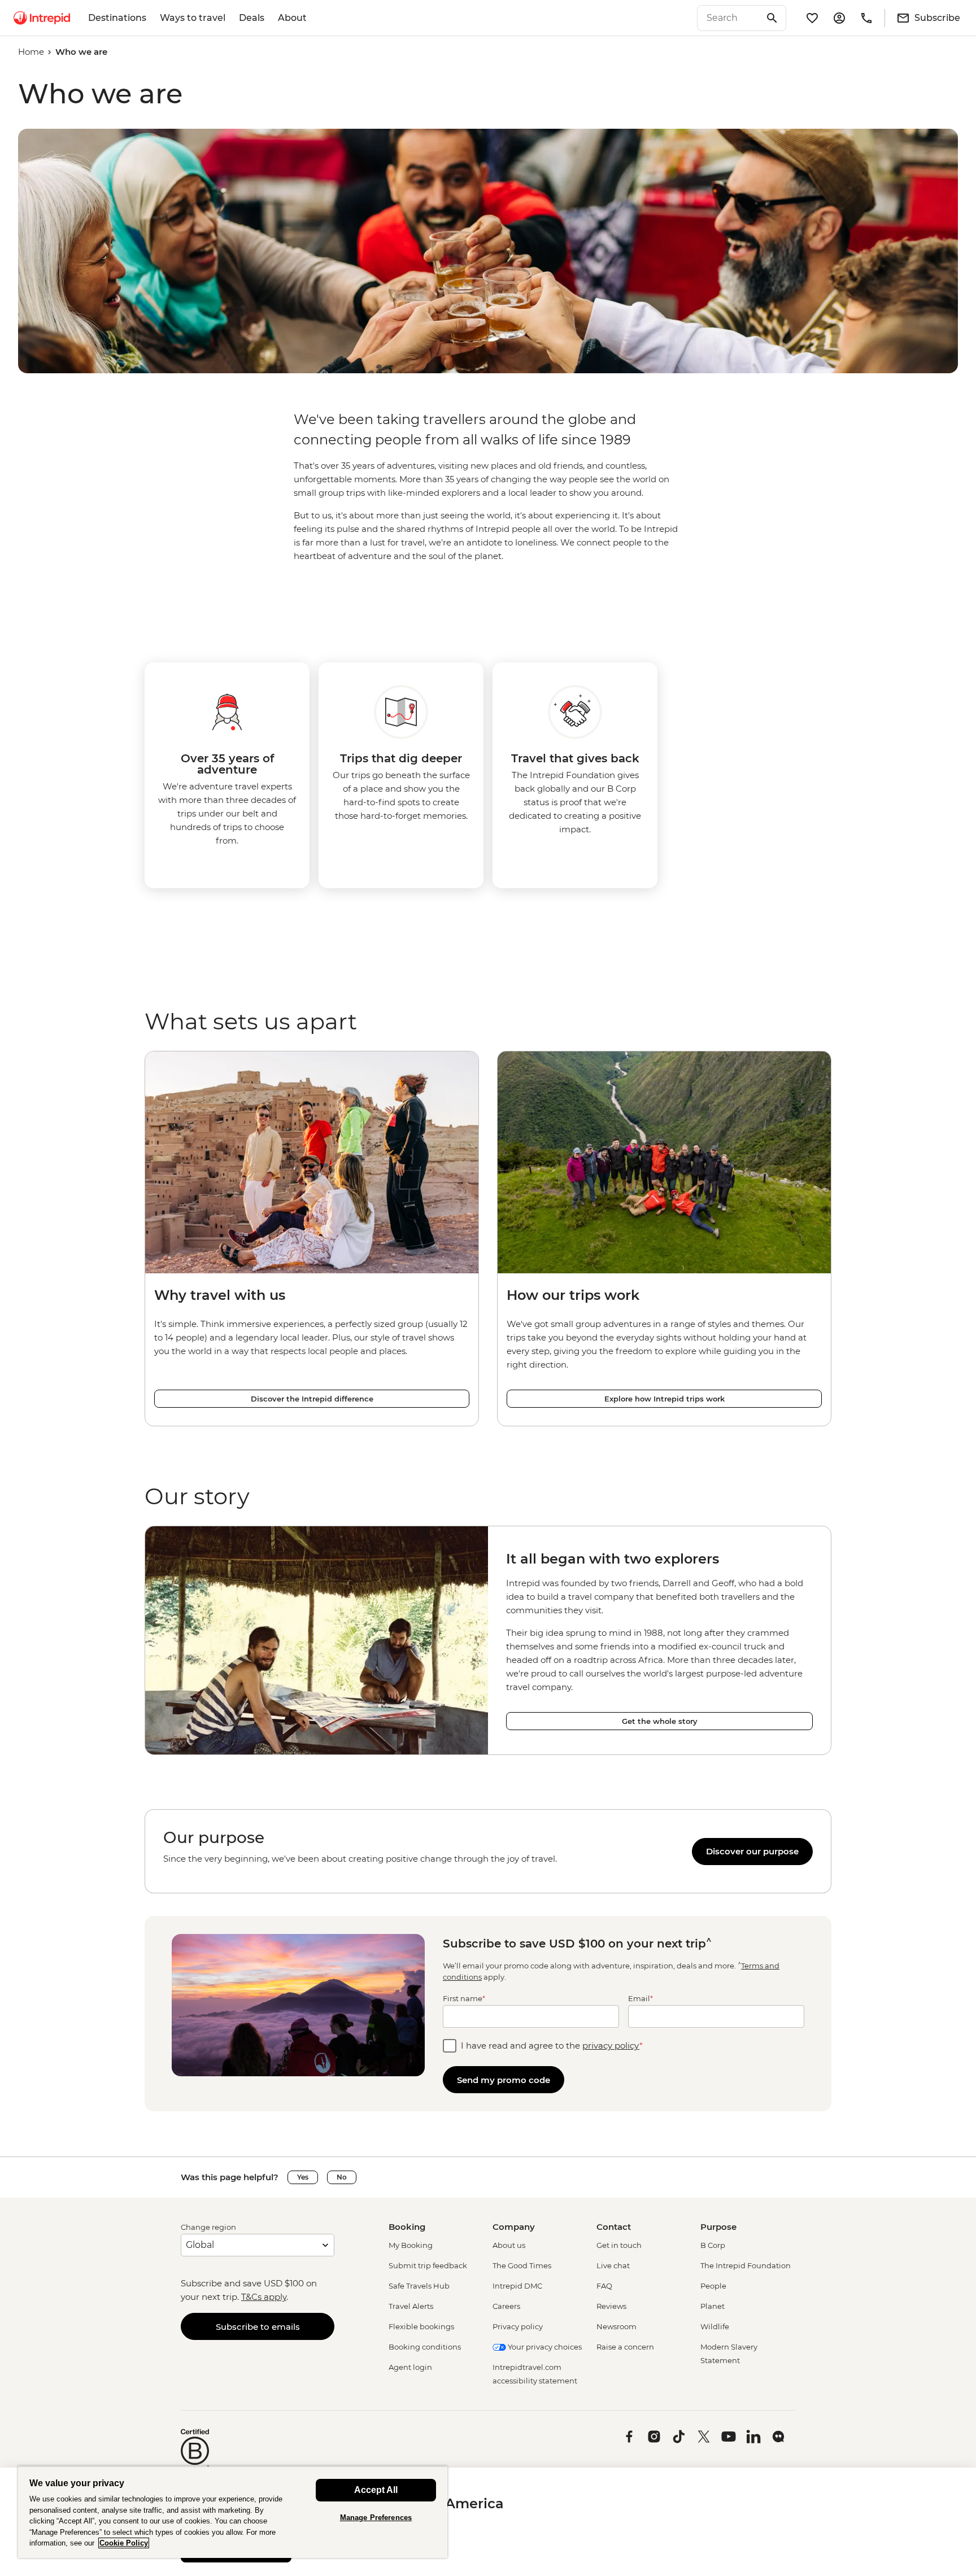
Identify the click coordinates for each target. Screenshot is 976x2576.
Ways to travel (193, 18)
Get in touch (619, 2245)
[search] (729, 18)
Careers (506, 2306)
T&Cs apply (264, 2297)
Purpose (718, 2227)
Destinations (117, 18)
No (342, 2177)
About (292, 18)
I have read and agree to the (552, 2045)
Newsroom (616, 2326)
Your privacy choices (544, 2347)
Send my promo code (504, 2080)
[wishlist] (812, 18)
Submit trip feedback (428, 2265)
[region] (488, 1851)
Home (31, 52)
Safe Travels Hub (419, 2286)
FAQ (604, 2286)
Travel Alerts (411, 2306)
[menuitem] (42, 18)
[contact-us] (866, 18)
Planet (713, 2306)
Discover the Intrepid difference (312, 1399)
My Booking (411, 2245)
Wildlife (715, 2326)
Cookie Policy (124, 2543)
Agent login (410, 2367)
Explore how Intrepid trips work (665, 1399)
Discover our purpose (752, 1851)
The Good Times (522, 2265)
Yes (303, 2177)
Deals (252, 18)
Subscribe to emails (258, 2327)
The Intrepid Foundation (746, 2265)
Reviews (611, 2306)
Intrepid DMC (517, 2286)
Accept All (376, 2490)
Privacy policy (518, 2326)
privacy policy (611, 2045)
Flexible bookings (421, 2326)
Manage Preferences (376, 2518)
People (713, 2286)
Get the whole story (660, 1721)
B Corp (713, 2245)
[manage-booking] (839, 18)
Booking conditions (425, 2347)
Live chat (613, 2265)
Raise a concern (625, 2347)
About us (509, 2245)
